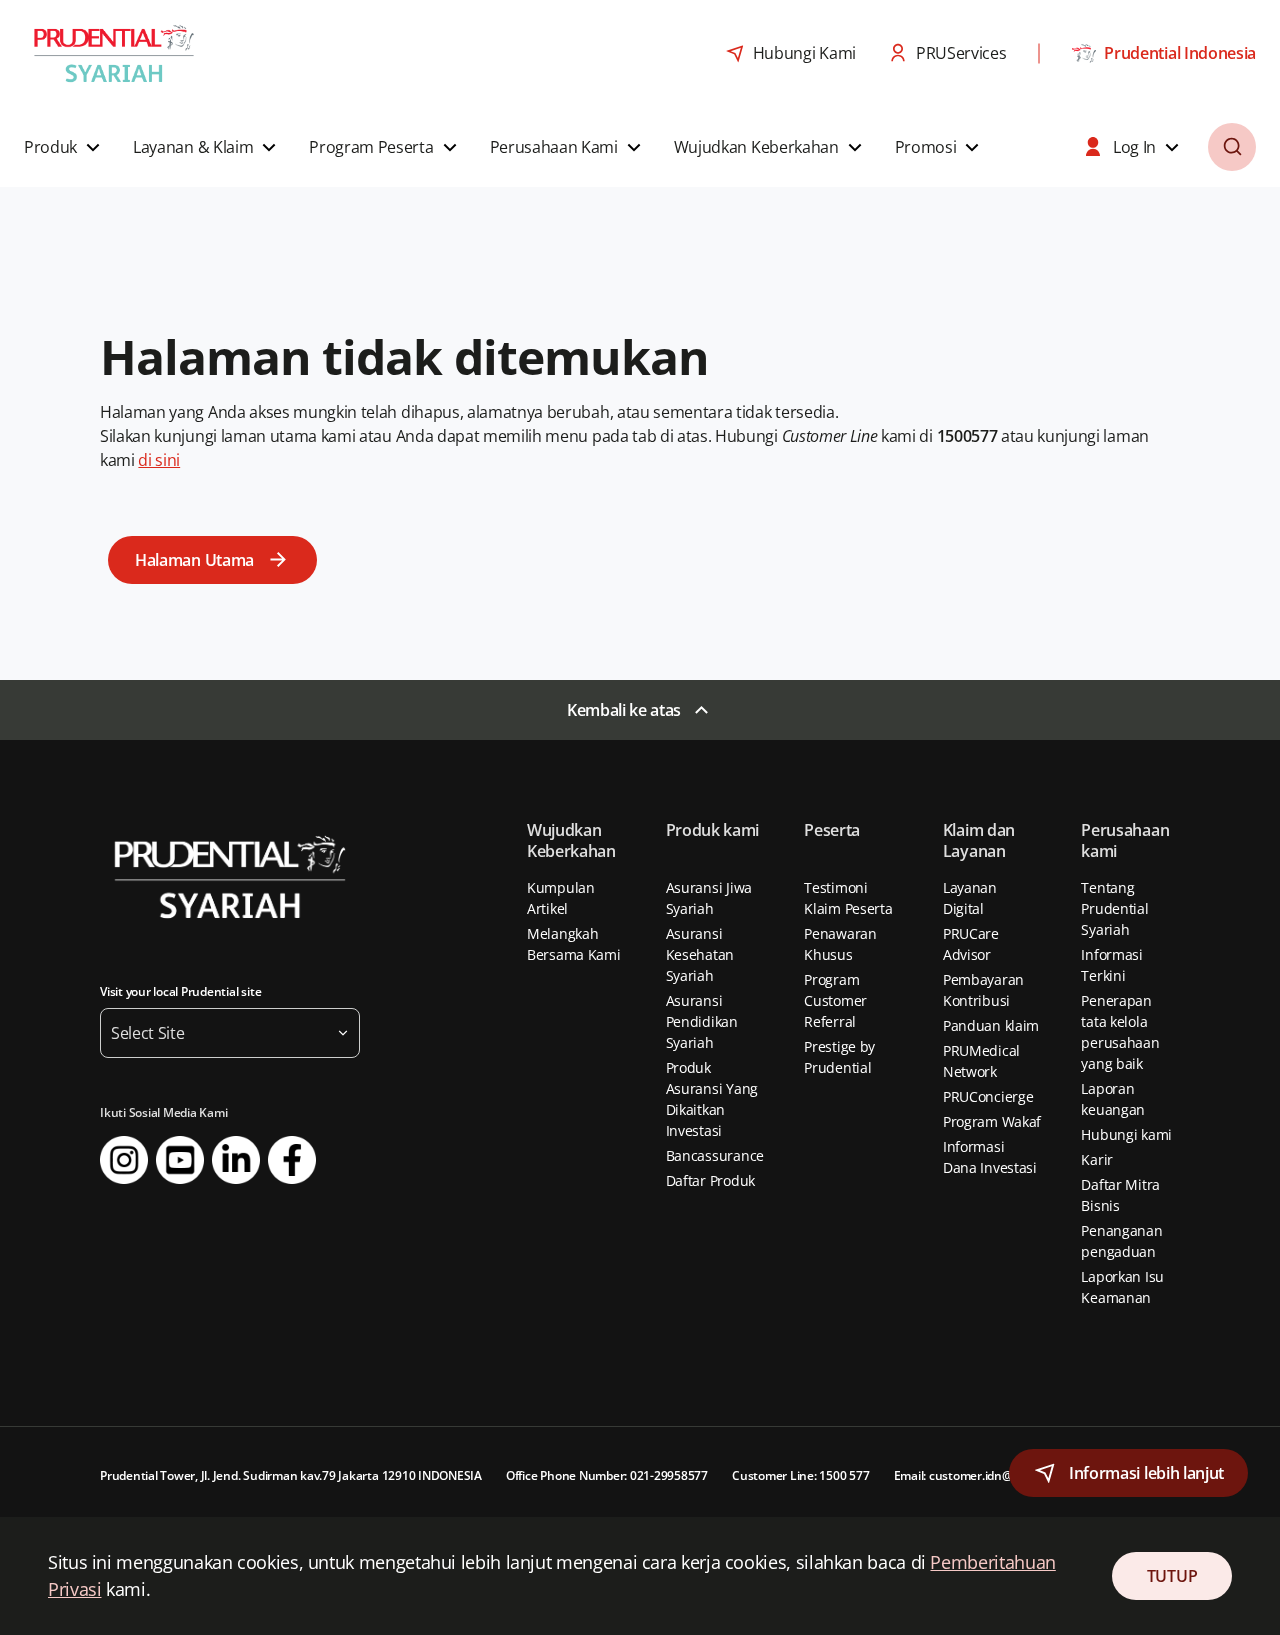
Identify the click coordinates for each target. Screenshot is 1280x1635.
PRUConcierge (988, 1096)
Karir (1097, 1159)
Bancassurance (715, 1155)
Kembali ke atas (624, 710)
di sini (159, 460)
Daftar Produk (710, 1180)
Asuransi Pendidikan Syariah (702, 1021)
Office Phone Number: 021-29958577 (607, 1475)
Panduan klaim (991, 1025)
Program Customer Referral (835, 1000)
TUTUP (1172, 1576)
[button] (64, 147)
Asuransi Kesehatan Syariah (700, 954)
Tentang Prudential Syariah (1114, 908)
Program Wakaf (992, 1121)
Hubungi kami (1126, 1134)
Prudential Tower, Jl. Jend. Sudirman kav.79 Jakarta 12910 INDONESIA (291, 1475)
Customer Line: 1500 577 (800, 1475)
